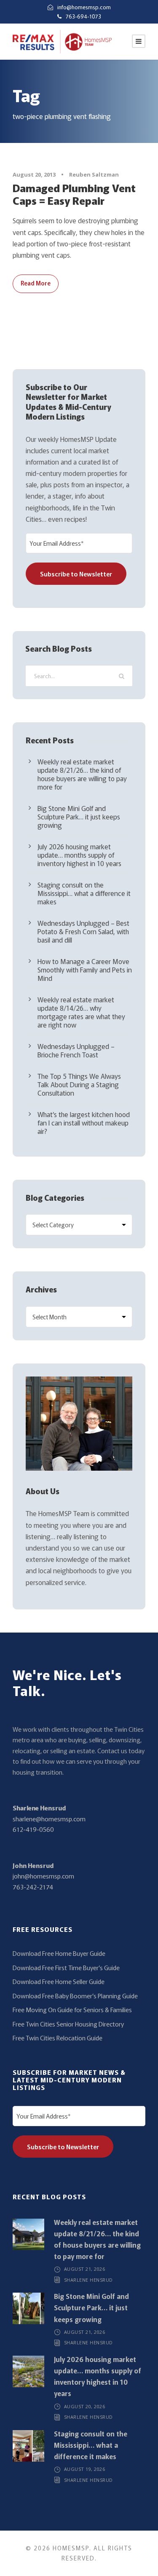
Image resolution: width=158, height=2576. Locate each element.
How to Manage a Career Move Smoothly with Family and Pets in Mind (85, 970)
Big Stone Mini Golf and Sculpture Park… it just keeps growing (79, 816)
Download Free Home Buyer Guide (59, 1953)
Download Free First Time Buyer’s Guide (66, 1967)
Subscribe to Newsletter (76, 574)
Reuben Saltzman (94, 174)
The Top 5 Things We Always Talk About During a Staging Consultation (79, 1084)
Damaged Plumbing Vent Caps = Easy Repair (74, 194)
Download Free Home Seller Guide (59, 1981)
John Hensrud (33, 1865)
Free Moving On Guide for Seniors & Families (72, 2009)
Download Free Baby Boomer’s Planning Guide (75, 1996)
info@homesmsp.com (84, 7)
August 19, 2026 (85, 2469)
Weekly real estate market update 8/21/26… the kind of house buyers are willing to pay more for (82, 774)
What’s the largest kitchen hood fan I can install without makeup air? (84, 1123)
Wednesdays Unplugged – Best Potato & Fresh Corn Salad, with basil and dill (83, 931)
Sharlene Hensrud (39, 1808)
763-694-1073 (83, 16)
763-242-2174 (33, 1887)
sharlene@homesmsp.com (49, 1819)
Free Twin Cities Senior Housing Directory (68, 2024)
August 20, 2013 (34, 174)
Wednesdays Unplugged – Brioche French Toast (76, 1050)
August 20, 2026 (85, 2406)
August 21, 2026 (85, 2269)
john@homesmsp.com (43, 1876)
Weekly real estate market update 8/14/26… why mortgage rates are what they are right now (81, 1012)
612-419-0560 (33, 1829)
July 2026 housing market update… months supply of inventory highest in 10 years (79, 855)
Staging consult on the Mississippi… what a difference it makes (84, 893)
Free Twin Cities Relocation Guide (58, 2038)
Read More (36, 283)
